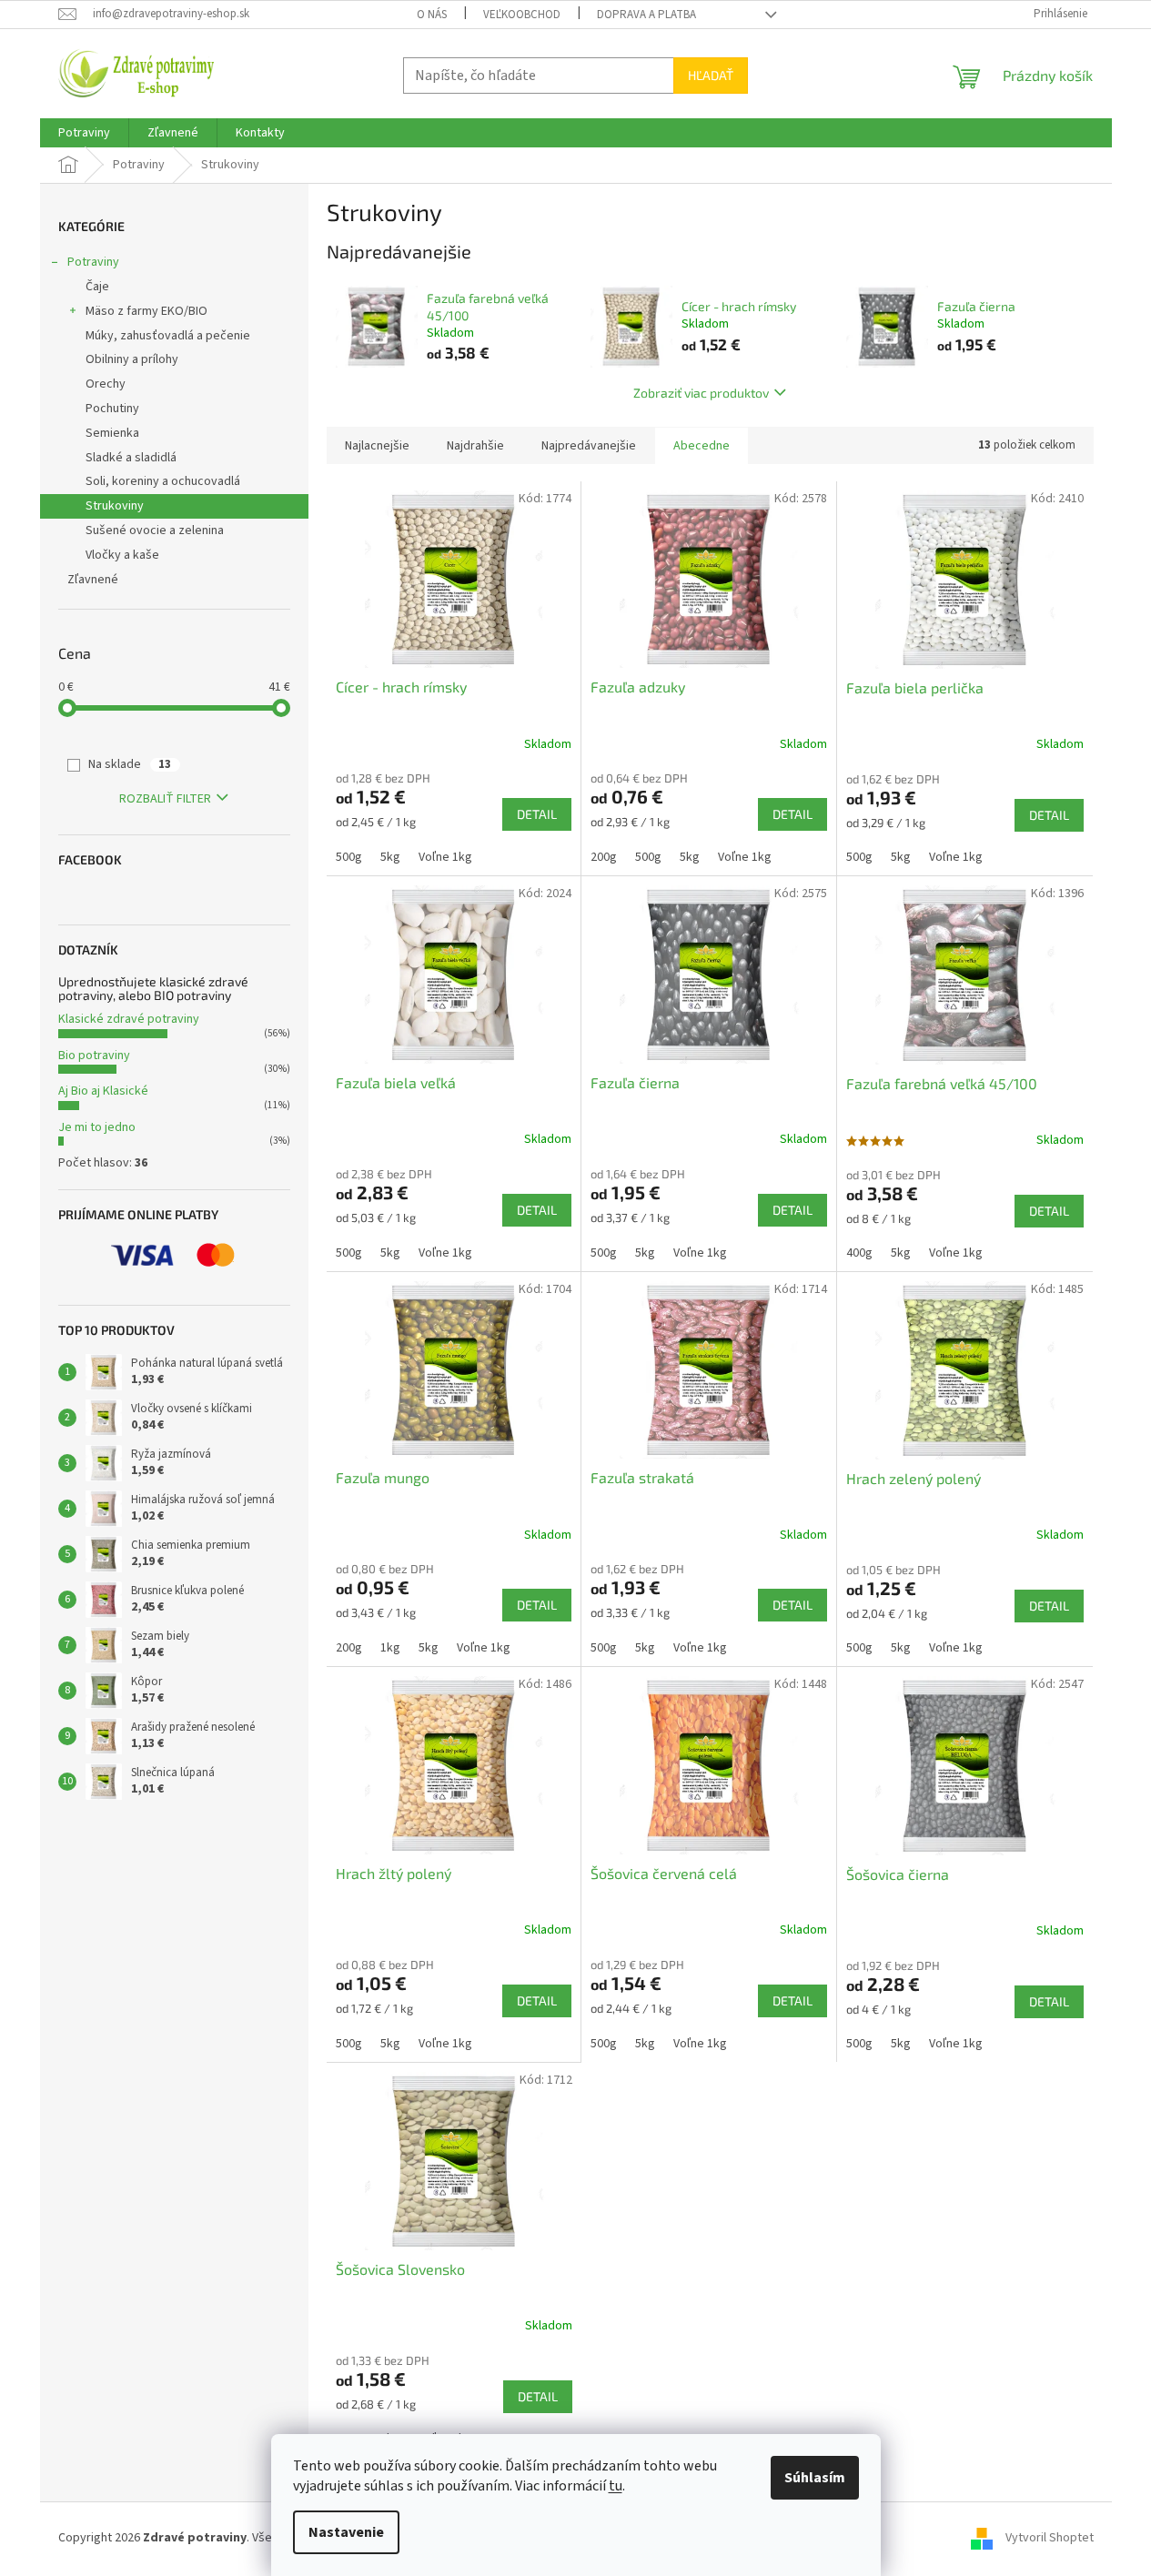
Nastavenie (346, 2532)
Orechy (106, 384)
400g (859, 1253)
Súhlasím (815, 2478)
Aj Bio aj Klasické (103, 1091)
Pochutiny (112, 409)
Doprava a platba (646, 15)
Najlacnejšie (377, 446)
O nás (432, 15)
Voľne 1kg (445, 857)
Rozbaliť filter (165, 799)
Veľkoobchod (522, 15)
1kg (390, 1648)
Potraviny (93, 262)
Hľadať (711, 75)
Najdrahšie (475, 446)
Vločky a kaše (122, 555)
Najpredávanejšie (589, 446)
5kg (390, 857)
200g (604, 857)
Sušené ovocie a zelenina (155, 530)
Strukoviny (115, 506)
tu (616, 2486)
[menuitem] (84, 133)
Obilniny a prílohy (132, 359)
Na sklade (130, 764)
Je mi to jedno (97, 1127)
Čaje (97, 287)
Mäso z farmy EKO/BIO (146, 311)
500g (349, 857)
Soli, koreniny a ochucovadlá (163, 481)
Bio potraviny (94, 1056)
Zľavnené (93, 580)
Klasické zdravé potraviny (129, 1019)
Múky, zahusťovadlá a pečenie (168, 336)
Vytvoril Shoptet (1050, 2538)
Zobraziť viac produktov (701, 393)
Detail (537, 814)
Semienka (112, 433)
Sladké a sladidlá (131, 458)
